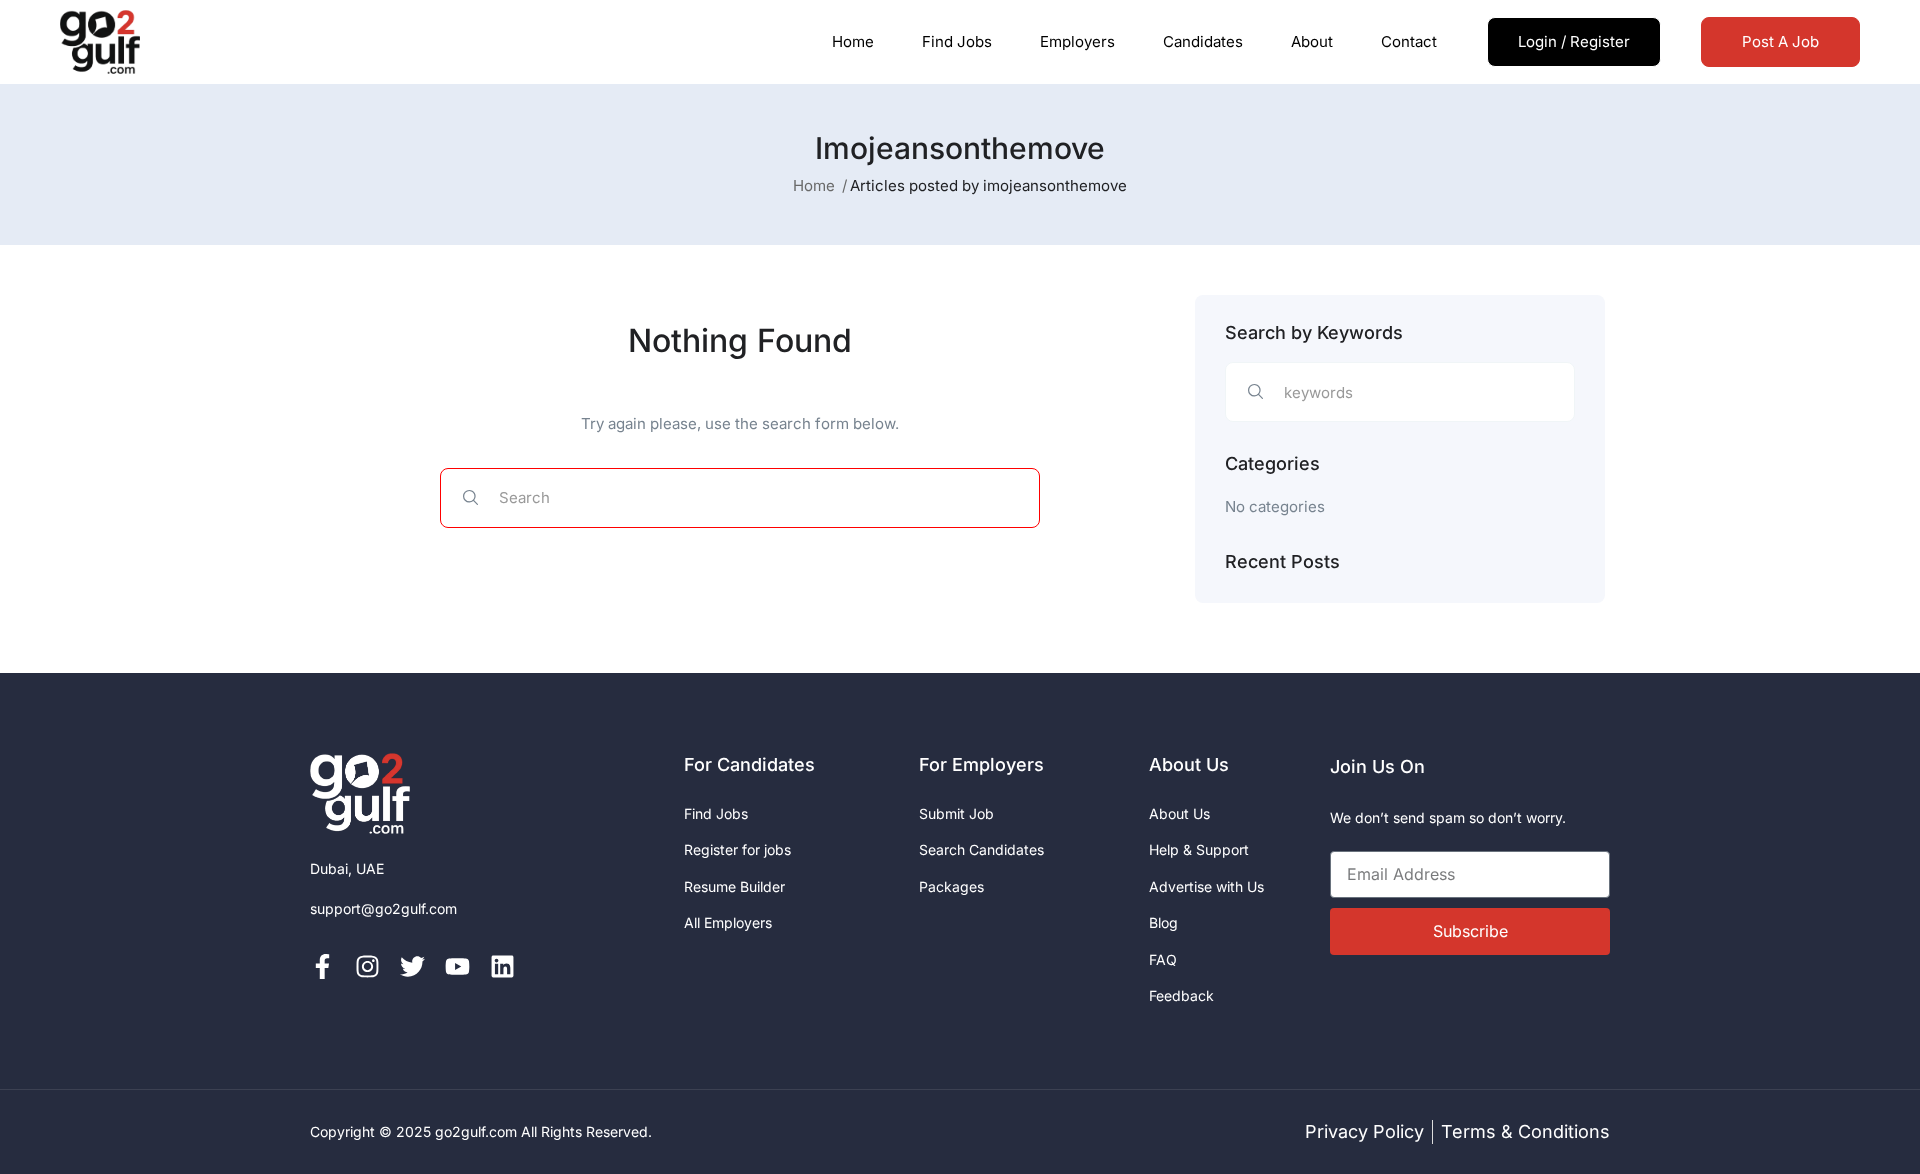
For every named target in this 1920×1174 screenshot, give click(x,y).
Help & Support (1199, 849)
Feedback (1181, 995)
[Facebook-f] (322, 966)
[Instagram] (367, 966)
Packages (951, 886)
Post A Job (1780, 41)
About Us (1179, 813)
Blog (1163, 922)
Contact (1409, 41)
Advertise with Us (1206, 886)
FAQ (1163, 959)
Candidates (1203, 41)
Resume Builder (734, 886)
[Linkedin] (502, 966)
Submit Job (956, 813)
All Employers (728, 922)
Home (853, 41)
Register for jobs (737, 849)
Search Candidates (981, 849)
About (1312, 41)
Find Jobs (957, 41)
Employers (1077, 41)
